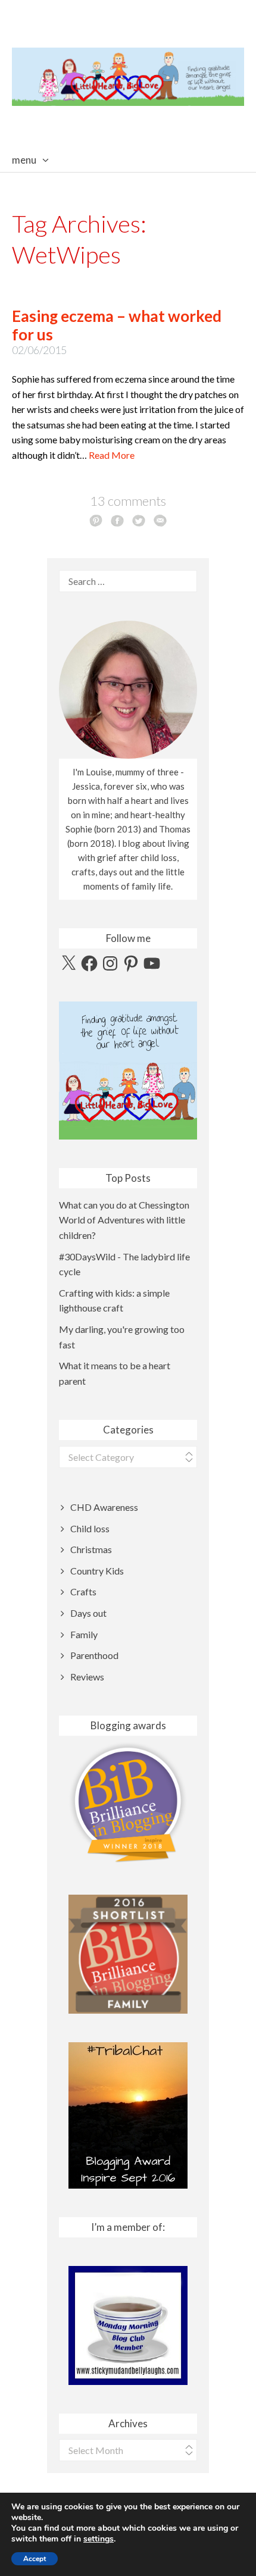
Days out (88, 1613)
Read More (112, 455)
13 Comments (128, 501)
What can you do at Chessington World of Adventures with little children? (124, 1220)
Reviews (87, 1677)
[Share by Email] (160, 520)
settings (99, 2539)
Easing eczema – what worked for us (117, 325)
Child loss (90, 1528)
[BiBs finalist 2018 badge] (128, 1802)
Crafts (83, 1591)
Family (84, 1634)
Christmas (91, 1549)
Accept (35, 2559)
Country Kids (97, 1571)
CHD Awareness (104, 1507)
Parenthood (94, 1655)
